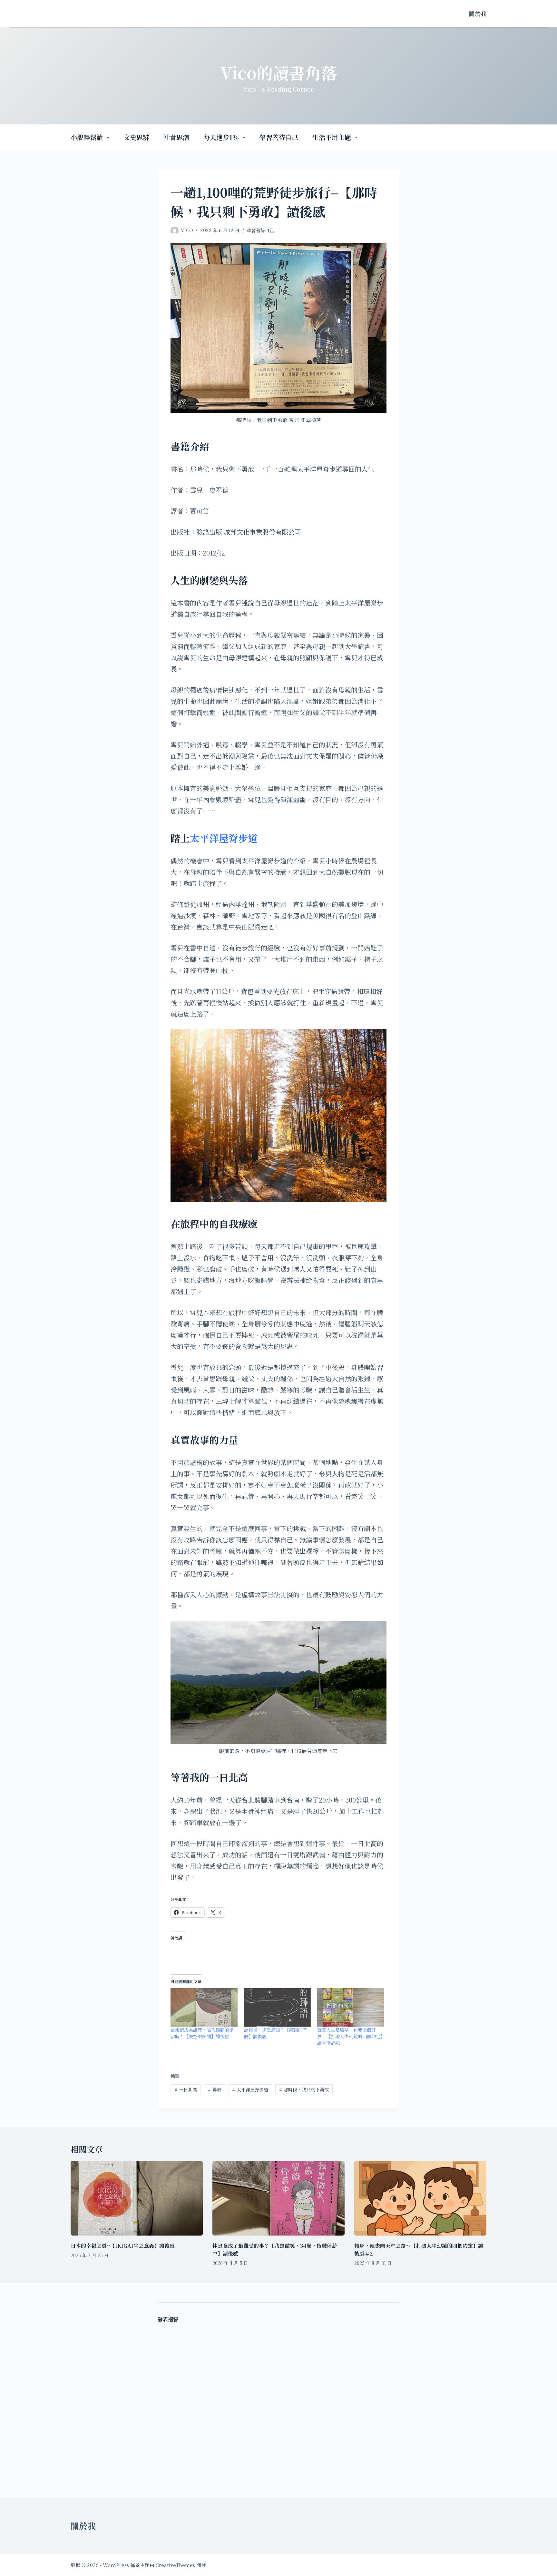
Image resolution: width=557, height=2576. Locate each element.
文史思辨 (136, 137)
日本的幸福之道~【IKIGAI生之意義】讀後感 (123, 2246)
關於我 (478, 14)
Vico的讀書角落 (279, 72)
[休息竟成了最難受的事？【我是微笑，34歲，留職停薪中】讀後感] (278, 2198)
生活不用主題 (332, 137)
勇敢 (215, 2089)
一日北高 (186, 2089)
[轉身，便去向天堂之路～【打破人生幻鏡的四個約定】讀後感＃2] (420, 2198)
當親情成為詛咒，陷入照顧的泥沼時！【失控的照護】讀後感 (202, 2033)
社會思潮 (176, 137)
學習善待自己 (279, 137)
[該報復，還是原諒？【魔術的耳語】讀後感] (278, 2007)
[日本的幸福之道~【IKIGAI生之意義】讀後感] (137, 2198)
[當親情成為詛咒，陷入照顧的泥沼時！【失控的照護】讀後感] (204, 2007)
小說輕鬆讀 (87, 137)
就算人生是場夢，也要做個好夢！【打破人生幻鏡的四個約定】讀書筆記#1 (350, 2036)
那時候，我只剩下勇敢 (304, 2089)
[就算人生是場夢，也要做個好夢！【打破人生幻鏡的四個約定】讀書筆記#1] (351, 2007)
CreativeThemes (175, 2565)
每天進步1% (221, 137)
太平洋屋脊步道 (224, 838)
